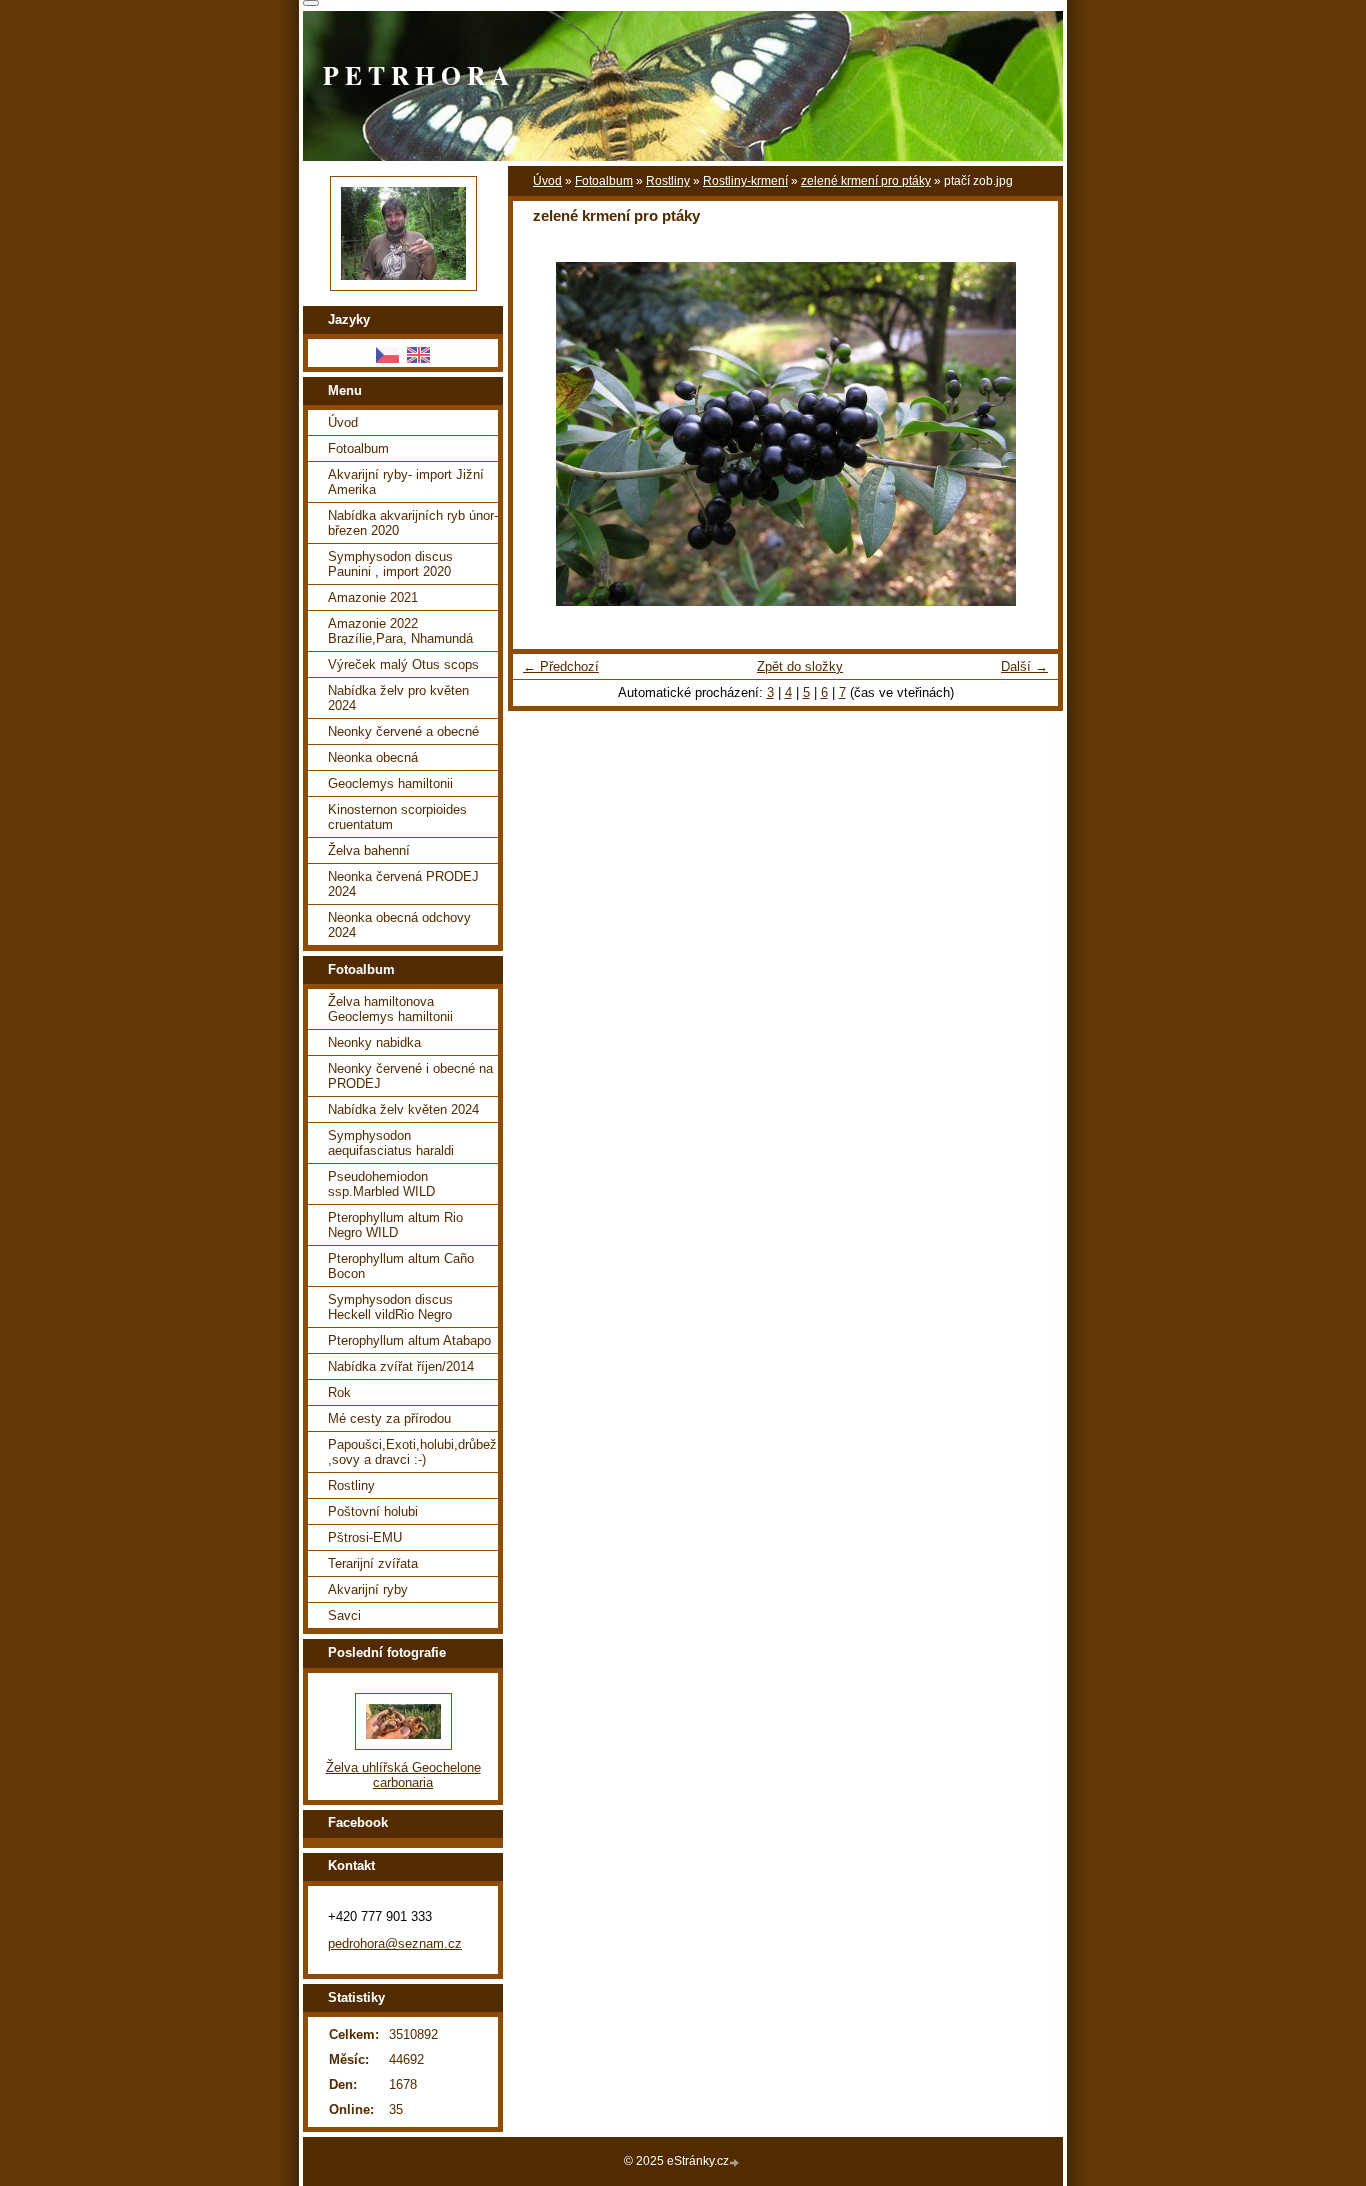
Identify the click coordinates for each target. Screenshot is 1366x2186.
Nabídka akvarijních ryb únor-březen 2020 (413, 523)
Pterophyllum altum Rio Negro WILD (395, 1225)
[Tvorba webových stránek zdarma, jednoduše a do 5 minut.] (736, 2162)
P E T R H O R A (416, 75)
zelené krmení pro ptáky (866, 181)
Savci (344, 1615)
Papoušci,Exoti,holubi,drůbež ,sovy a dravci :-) (412, 1452)
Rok (339, 1392)
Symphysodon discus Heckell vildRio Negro (390, 1307)
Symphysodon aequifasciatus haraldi (391, 1143)
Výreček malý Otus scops (403, 664)
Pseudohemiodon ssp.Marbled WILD (381, 1184)
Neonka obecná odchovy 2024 (399, 925)
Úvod (547, 181)
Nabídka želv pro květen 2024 (398, 698)
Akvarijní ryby (368, 1589)
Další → (1024, 666)
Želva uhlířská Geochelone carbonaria (403, 1775)
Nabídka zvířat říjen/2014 (401, 1366)
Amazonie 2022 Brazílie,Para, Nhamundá (400, 631)
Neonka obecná (373, 757)
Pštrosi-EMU (365, 1537)
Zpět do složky (800, 666)
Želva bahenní (369, 850)
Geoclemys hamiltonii (390, 783)
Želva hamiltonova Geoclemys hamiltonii (390, 1009)
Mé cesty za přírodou (389, 1418)
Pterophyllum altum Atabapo (409, 1340)
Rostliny (668, 181)
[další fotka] (1025, 434)
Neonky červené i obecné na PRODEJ (410, 1076)
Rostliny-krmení (745, 181)
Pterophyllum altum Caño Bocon (401, 1266)
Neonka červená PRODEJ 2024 (403, 884)
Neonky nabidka (374, 1042)
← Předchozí (561, 666)
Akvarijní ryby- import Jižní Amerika (406, 482)
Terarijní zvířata (373, 1563)
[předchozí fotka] (545, 434)
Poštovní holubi (373, 1511)
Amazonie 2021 (373, 597)
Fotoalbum (604, 181)
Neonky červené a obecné (403, 731)
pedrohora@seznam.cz (395, 1943)
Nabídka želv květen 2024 (403, 1109)
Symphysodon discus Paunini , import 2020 (390, 564)
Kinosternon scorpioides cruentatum (397, 817)
